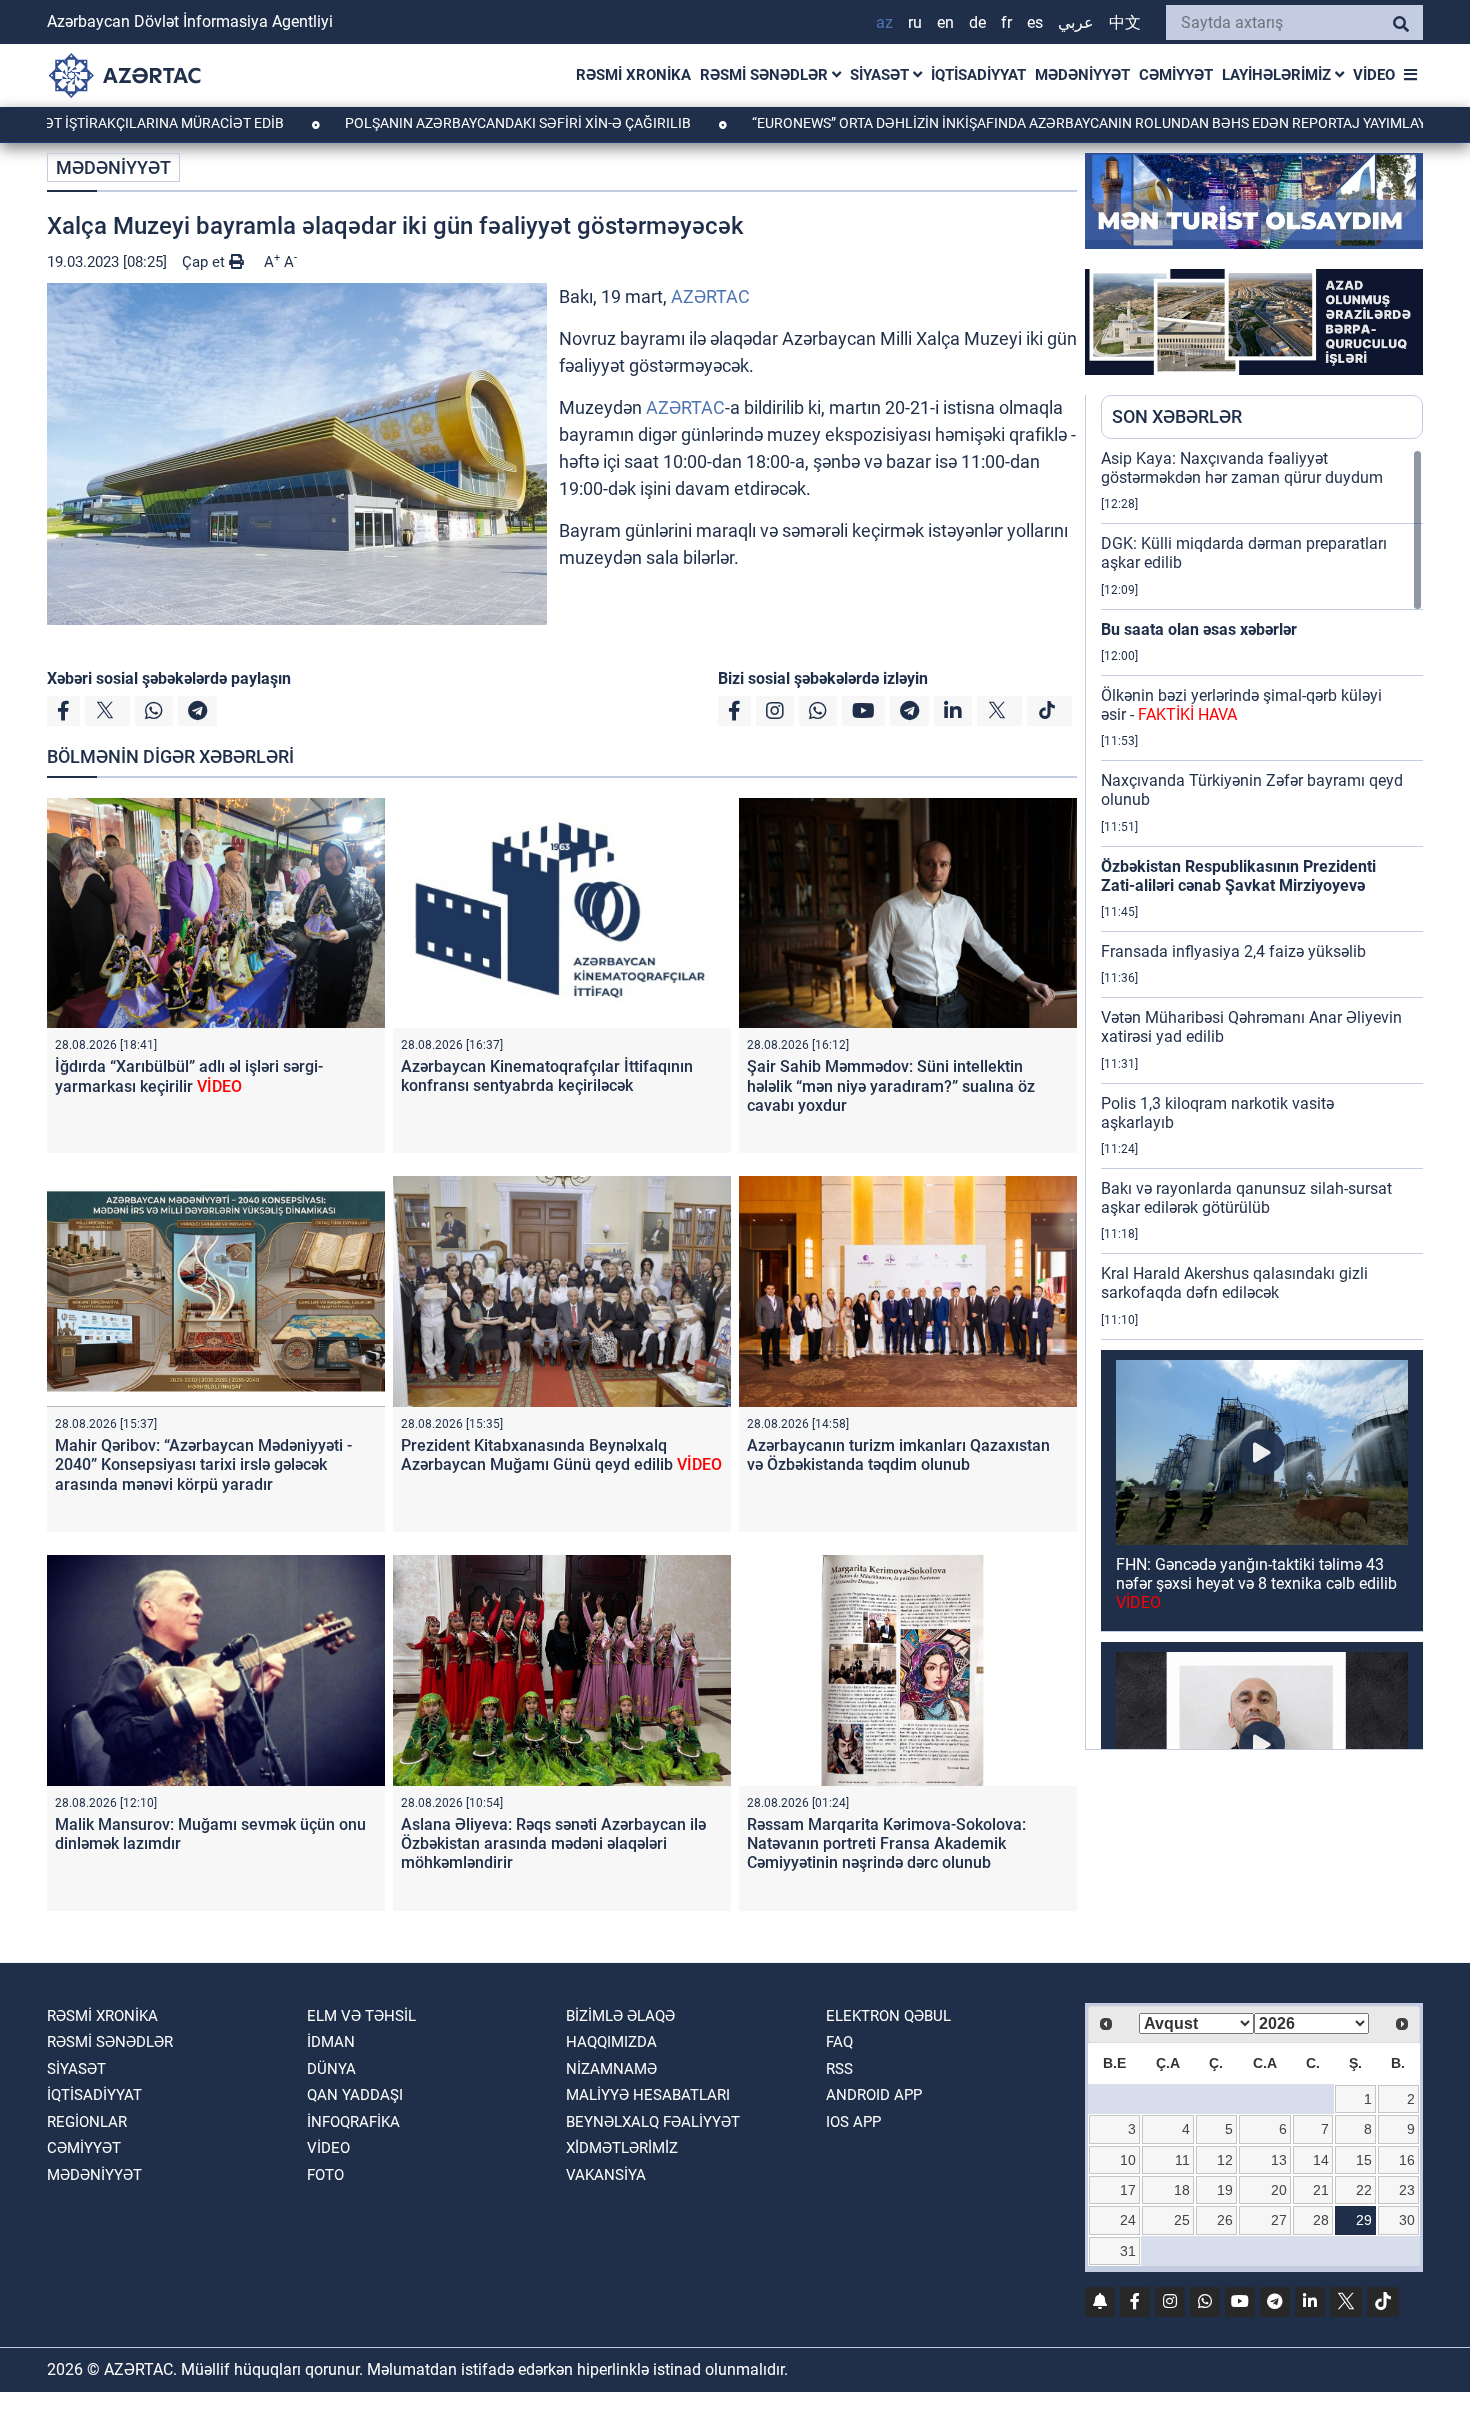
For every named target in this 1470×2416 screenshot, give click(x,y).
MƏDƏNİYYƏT (1082, 75)
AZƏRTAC (710, 296)
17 (1128, 2190)
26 (1225, 2220)
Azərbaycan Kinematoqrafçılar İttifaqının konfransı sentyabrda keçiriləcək (547, 1076)
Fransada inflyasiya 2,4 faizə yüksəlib (1233, 951)
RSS (839, 2069)
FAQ (839, 2042)
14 (1321, 2160)
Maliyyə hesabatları (648, 2095)
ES (1035, 22)
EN (945, 22)
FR (1006, 22)
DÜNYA (331, 2069)
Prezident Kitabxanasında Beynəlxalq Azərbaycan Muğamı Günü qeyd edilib (561, 1455)
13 (1279, 2160)
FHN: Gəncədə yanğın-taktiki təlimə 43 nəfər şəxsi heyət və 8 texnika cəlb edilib (1256, 1583)
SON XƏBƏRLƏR (1177, 416)
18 (1182, 2190)
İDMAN (331, 2042)
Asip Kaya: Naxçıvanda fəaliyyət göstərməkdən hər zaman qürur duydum (1242, 468)
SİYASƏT (881, 75)
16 (1407, 2160)
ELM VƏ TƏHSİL (361, 2016)
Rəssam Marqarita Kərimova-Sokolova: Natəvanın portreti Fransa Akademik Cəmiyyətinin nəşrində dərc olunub (886, 1843)
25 (1182, 2220)
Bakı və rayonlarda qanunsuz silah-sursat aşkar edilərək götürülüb (1246, 1198)
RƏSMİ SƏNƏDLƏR (766, 75)
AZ (884, 22)
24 (1128, 2220)
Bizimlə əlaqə (620, 2016)
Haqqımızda (611, 2042)
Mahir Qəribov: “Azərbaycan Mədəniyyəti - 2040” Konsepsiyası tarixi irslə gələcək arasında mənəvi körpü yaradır (203, 1464)
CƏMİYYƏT (1176, 75)
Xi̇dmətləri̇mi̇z (622, 2148)
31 (1128, 2251)
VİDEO (1374, 75)
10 (1128, 2160)
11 (1182, 2160)
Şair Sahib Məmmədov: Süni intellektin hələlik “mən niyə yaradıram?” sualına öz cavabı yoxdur (891, 1085)
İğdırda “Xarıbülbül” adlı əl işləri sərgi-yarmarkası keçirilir (189, 1076)
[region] (1262, 1099)
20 (1279, 2190)
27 (1279, 2220)
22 (1364, 2190)
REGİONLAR (87, 2122)
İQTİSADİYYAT (978, 75)
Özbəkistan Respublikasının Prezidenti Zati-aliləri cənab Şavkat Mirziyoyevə (1238, 876)
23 (1407, 2190)
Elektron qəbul (888, 2016)
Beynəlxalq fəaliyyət (653, 2122)
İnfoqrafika (353, 2122)
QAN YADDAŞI (355, 2095)
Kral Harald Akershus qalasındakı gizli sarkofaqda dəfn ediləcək (1234, 1283)
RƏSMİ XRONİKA (633, 75)
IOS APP (853, 2122)
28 (1321, 2220)
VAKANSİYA (606, 2175)
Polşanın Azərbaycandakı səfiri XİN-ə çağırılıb (408, 123)
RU (915, 22)
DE (977, 22)
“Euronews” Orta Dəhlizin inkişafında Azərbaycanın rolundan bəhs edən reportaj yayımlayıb (986, 123)
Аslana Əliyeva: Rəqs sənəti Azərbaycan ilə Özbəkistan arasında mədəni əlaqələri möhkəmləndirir (553, 1843)
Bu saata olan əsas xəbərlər (1199, 629)
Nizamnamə (611, 2069)
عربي (1076, 22)
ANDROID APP (874, 2095)
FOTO (325, 2175)
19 (1225, 2190)
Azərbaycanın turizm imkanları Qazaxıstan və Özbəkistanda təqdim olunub (898, 1455)
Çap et (205, 262)
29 (1364, 2220)
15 (1364, 2160)
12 (1225, 2160)
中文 (1125, 22)
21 (1321, 2190)
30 (1407, 2220)
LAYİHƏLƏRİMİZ (1278, 75)
